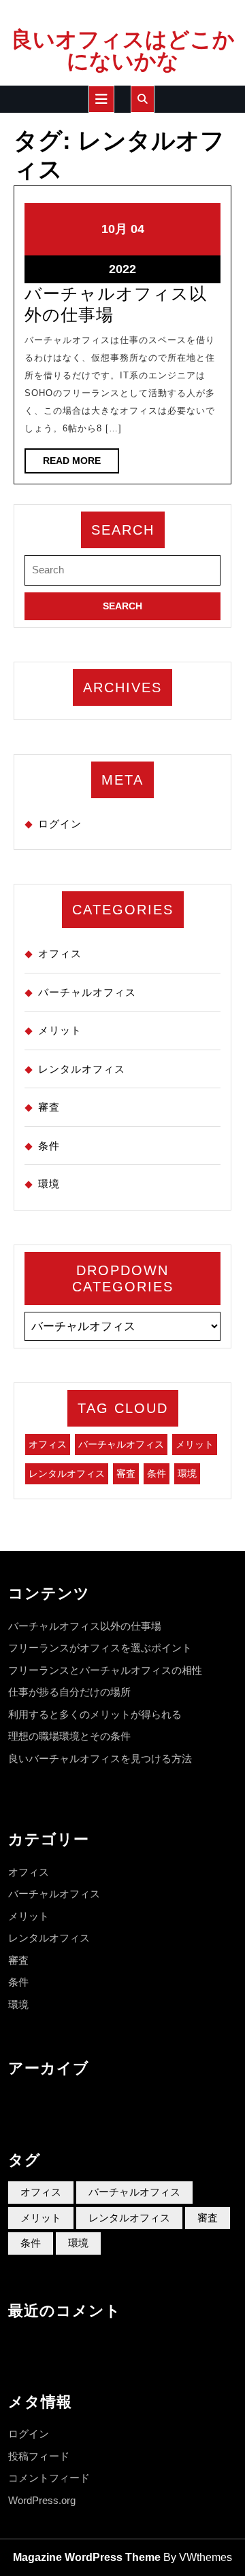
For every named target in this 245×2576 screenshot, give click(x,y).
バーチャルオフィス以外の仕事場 (85, 1626)
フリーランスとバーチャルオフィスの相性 (105, 1670)
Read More (81, 464)
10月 (114, 229)
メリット (60, 1030)
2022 (122, 269)
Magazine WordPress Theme (87, 2557)
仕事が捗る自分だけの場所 (69, 1692)
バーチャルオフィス (87, 992)
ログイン (60, 824)
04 (137, 229)
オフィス (60, 953)
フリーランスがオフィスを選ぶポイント (100, 1648)
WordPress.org (42, 2500)
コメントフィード (49, 2478)
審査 (49, 1107)
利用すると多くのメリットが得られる (95, 1714)
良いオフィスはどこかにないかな (123, 50)
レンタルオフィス (82, 1069)
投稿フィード (39, 2456)
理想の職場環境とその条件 (69, 1736)
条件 (49, 1146)
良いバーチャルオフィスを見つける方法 (100, 1758)
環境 (49, 1184)
